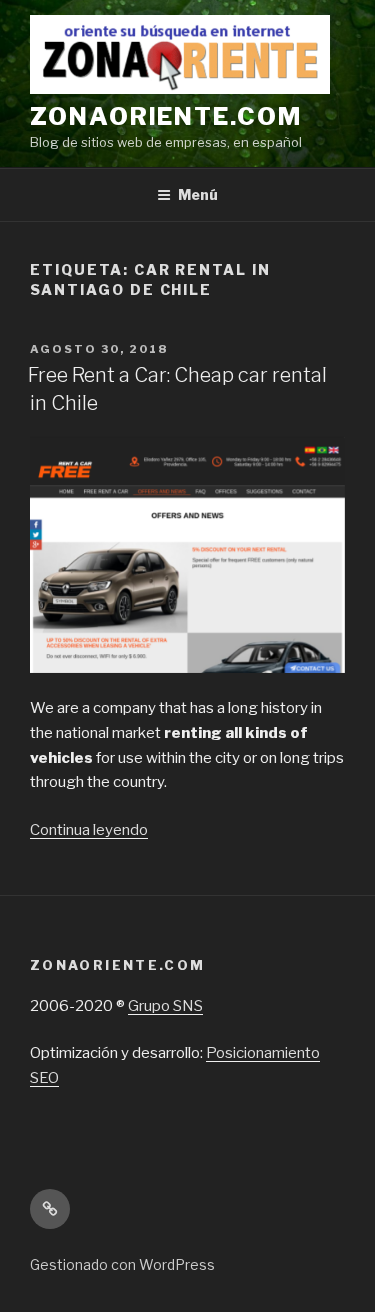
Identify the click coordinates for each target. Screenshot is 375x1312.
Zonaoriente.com (166, 116)
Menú (198, 194)
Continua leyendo (89, 830)
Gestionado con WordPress (122, 1264)
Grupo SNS (165, 1006)
